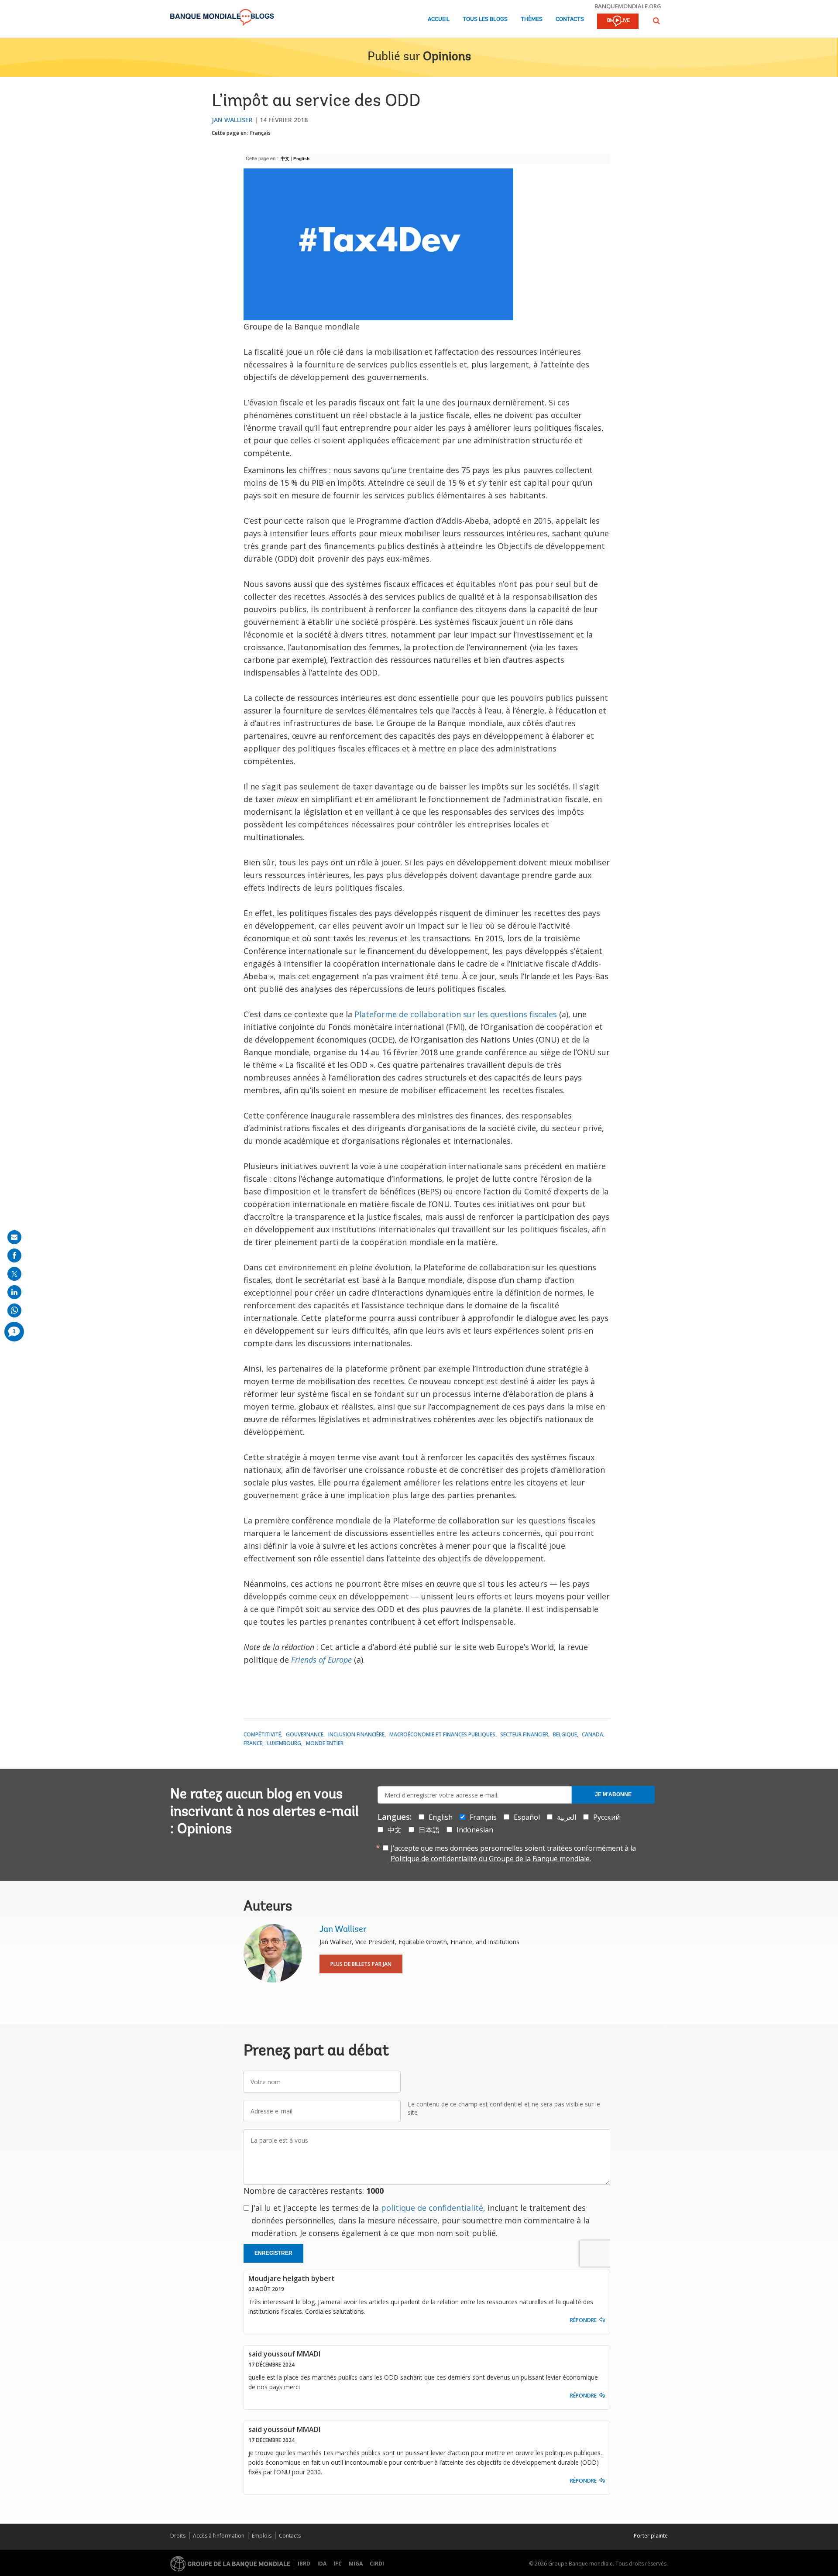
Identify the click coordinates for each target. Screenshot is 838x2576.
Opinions (447, 57)
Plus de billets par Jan (361, 1964)
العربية (567, 1817)
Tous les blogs (485, 19)
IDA (322, 2564)
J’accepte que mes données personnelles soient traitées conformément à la (513, 1853)
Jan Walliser (232, 120)
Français (260, 133)
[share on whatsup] (14, 1310)
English (301, 159)
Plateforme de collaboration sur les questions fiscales (456, 1014)
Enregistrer (273, 2253)
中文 (395, 1830)
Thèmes (532, 19)
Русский (606, 1817)
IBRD (304, 2564)
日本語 (429, 1830)
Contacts (570, 19)
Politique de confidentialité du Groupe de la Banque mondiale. (491, 1859)
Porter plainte (651, 2536)
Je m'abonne (613, 1794)
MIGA (356, 2564)
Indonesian (475, 1830)
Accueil (439, 19)
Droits (178, 2536)
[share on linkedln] (14, 1292)
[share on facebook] (14, 1255)
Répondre (583, 2320)
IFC (338, 2564)
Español (527, 1817)
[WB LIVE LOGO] (618, 22)
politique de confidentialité (432, 2208)
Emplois (262, 2536)
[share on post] (14, 1274)
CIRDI (377, 2564)
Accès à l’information (219, 2536)
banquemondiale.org (628, 6)
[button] (656, 21)
